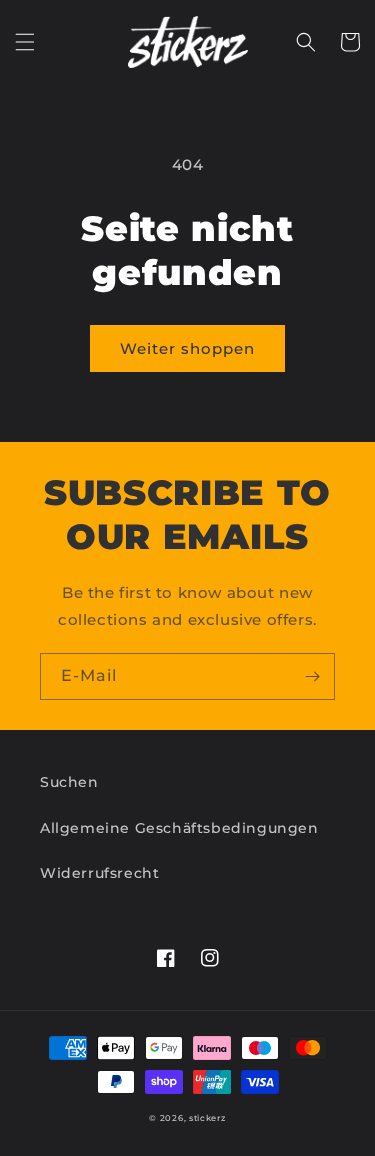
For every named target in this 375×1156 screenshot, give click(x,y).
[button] (25, 42)
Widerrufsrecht (99, 873)
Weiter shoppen (187, 348)
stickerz (207, 1118)
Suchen (69, 782)
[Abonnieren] (312, 676)
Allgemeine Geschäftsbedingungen (179, 828)
